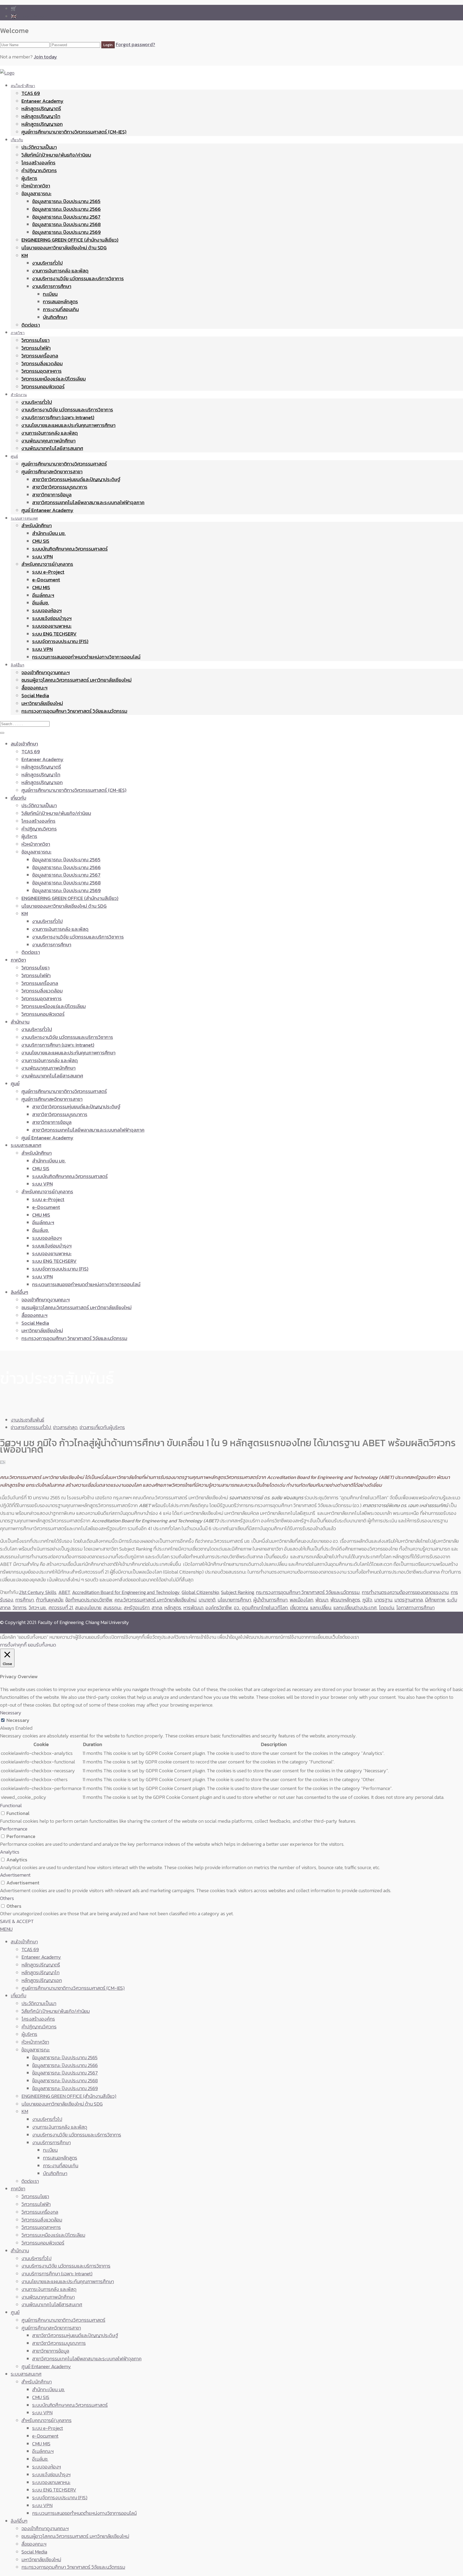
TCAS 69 (31, 93)
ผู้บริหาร (29, 178)
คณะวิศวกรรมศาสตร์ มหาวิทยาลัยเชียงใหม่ (155, 1600)
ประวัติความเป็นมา (39, 147)
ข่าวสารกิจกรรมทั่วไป (31, 1427)
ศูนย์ (14, 456)
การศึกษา (25, 1600)
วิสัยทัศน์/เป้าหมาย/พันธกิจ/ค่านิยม (56, 155)
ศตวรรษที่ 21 (61, 1608)
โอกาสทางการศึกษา (415, 1608)
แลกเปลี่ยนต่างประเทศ (355, 1608)
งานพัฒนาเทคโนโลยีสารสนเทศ (52, 448)
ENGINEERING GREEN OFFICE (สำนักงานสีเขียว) (70, 240)
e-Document (46, 580)
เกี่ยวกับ (17, 140)
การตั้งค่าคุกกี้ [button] (13, 1645)
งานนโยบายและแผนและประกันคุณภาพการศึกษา (68, 425)
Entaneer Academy (42, 101)
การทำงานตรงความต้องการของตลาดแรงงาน (405, 1592)
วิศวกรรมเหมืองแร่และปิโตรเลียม (54, 379)
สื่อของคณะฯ (34, 688)
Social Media (35, 695)
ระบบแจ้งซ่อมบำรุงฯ (52, 618)
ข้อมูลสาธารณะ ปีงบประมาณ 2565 (66, 201)
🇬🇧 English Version (30, 16)
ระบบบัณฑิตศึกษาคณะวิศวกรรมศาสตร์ (70, 549)
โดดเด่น (387, 1608)
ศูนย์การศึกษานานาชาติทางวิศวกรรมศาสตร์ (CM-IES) (74, 132)
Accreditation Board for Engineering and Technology (126, 1592)
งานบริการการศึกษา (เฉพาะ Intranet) (58, 417)
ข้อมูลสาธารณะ (36, 193)
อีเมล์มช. (41, 603)
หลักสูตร (173, 1608)
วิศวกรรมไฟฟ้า (36, 348)
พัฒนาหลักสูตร (345, 1600)
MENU (6, 1929)
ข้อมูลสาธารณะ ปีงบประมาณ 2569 (66, 232)
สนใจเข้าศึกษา (23, 86)
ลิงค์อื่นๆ (18, 665)
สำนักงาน (19, 395)
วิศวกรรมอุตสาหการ (42, 371)
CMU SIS (41, 541)
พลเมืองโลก (301, 1600)
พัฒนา (322, 1600)
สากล (157, 1608)
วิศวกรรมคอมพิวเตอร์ (43, 387)
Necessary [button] (11, 1713)
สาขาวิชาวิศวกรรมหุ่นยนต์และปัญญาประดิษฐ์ (76, 479)
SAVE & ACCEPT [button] (17, 1921)
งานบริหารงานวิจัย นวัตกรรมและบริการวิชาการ (78, 278)
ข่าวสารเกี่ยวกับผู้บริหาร (102, 1427)
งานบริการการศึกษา (52, 286)
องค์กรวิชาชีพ (219, 1608)
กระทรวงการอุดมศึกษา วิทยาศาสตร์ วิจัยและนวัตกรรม (74, 711)
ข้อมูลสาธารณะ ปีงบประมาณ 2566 (66, 209)
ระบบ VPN (42, 557)
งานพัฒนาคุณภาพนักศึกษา (48, 441)
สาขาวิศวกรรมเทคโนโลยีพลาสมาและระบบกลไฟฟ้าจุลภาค (88, 502)
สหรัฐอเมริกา (137, 1608)
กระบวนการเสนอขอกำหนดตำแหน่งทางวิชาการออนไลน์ (86, 657)
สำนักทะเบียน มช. (49, 533)
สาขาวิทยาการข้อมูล (52, 495)
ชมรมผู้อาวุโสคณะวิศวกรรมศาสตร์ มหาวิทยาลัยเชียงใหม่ (76, 680)
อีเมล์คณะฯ (43, 595)
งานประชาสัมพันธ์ (27, 1420)
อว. (237, 1608)
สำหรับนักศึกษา (37, 525)
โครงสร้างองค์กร (38, 163)
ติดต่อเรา (31, 325)
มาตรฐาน (383, 1600)
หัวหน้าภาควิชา (36, 186)
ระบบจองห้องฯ (47, 610)
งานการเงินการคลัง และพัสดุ (60, 271)
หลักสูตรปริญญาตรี (41, 108)
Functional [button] (11, 1805)
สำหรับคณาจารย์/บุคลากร (47, 564)
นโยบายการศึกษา (234, 1600)
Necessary (18, 1720)
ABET (64, 1592)
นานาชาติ (207, 1600)
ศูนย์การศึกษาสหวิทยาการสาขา (52, 472)
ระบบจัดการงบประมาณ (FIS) (60, 641)
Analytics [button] (10, 1852)
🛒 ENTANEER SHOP (32, 8)
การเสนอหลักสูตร (60, 302)
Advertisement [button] (15, 1875)
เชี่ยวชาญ (299, 1608)
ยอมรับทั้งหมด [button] (42, 1645)
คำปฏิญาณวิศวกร (39, 170)
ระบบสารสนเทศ (24, 518)
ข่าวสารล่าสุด (65, 1427)
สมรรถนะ (113, 1608)
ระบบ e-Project (48, 572)
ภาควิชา (18, 333)
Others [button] (7, 1898)
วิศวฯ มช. (38, 1608)
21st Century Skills (38, 1592)
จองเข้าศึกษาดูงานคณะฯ (46, 672)
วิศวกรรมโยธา (36, 340)
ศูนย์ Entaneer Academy (47, 510)
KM (25, 255)
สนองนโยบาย (88, 1608)
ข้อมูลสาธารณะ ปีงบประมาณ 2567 (66, 217)
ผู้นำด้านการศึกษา (270, 1600)
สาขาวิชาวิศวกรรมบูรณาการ (60, 487)
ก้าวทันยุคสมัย (50, 1600)
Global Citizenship (200, 1592)
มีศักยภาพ (435, 1600)
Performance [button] (14, 1829)
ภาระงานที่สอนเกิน (61, 309)
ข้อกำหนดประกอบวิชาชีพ (89, 1600)
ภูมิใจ (367, 1600)
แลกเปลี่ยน (321, 1608)
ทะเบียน (50, 294)
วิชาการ (20, 1608)
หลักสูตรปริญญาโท (41, 116)
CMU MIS (41, 587)
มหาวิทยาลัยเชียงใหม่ (42, 703)
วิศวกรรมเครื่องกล (40, 356)
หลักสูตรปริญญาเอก (42, 124)
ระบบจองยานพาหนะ (52, 626)
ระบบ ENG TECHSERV (54, 634)
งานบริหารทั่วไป (47, 263)
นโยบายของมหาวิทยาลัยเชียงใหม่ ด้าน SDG (64, 248)
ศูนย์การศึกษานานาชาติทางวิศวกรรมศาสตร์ (64, 464)
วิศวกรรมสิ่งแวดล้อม (42, 363)
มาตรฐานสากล (409, 1600)
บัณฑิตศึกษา (55, 317)
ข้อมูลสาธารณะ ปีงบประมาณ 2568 (66, 224)
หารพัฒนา (193, 1608)
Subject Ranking (237, 1592)
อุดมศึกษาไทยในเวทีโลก (265, 1608)
